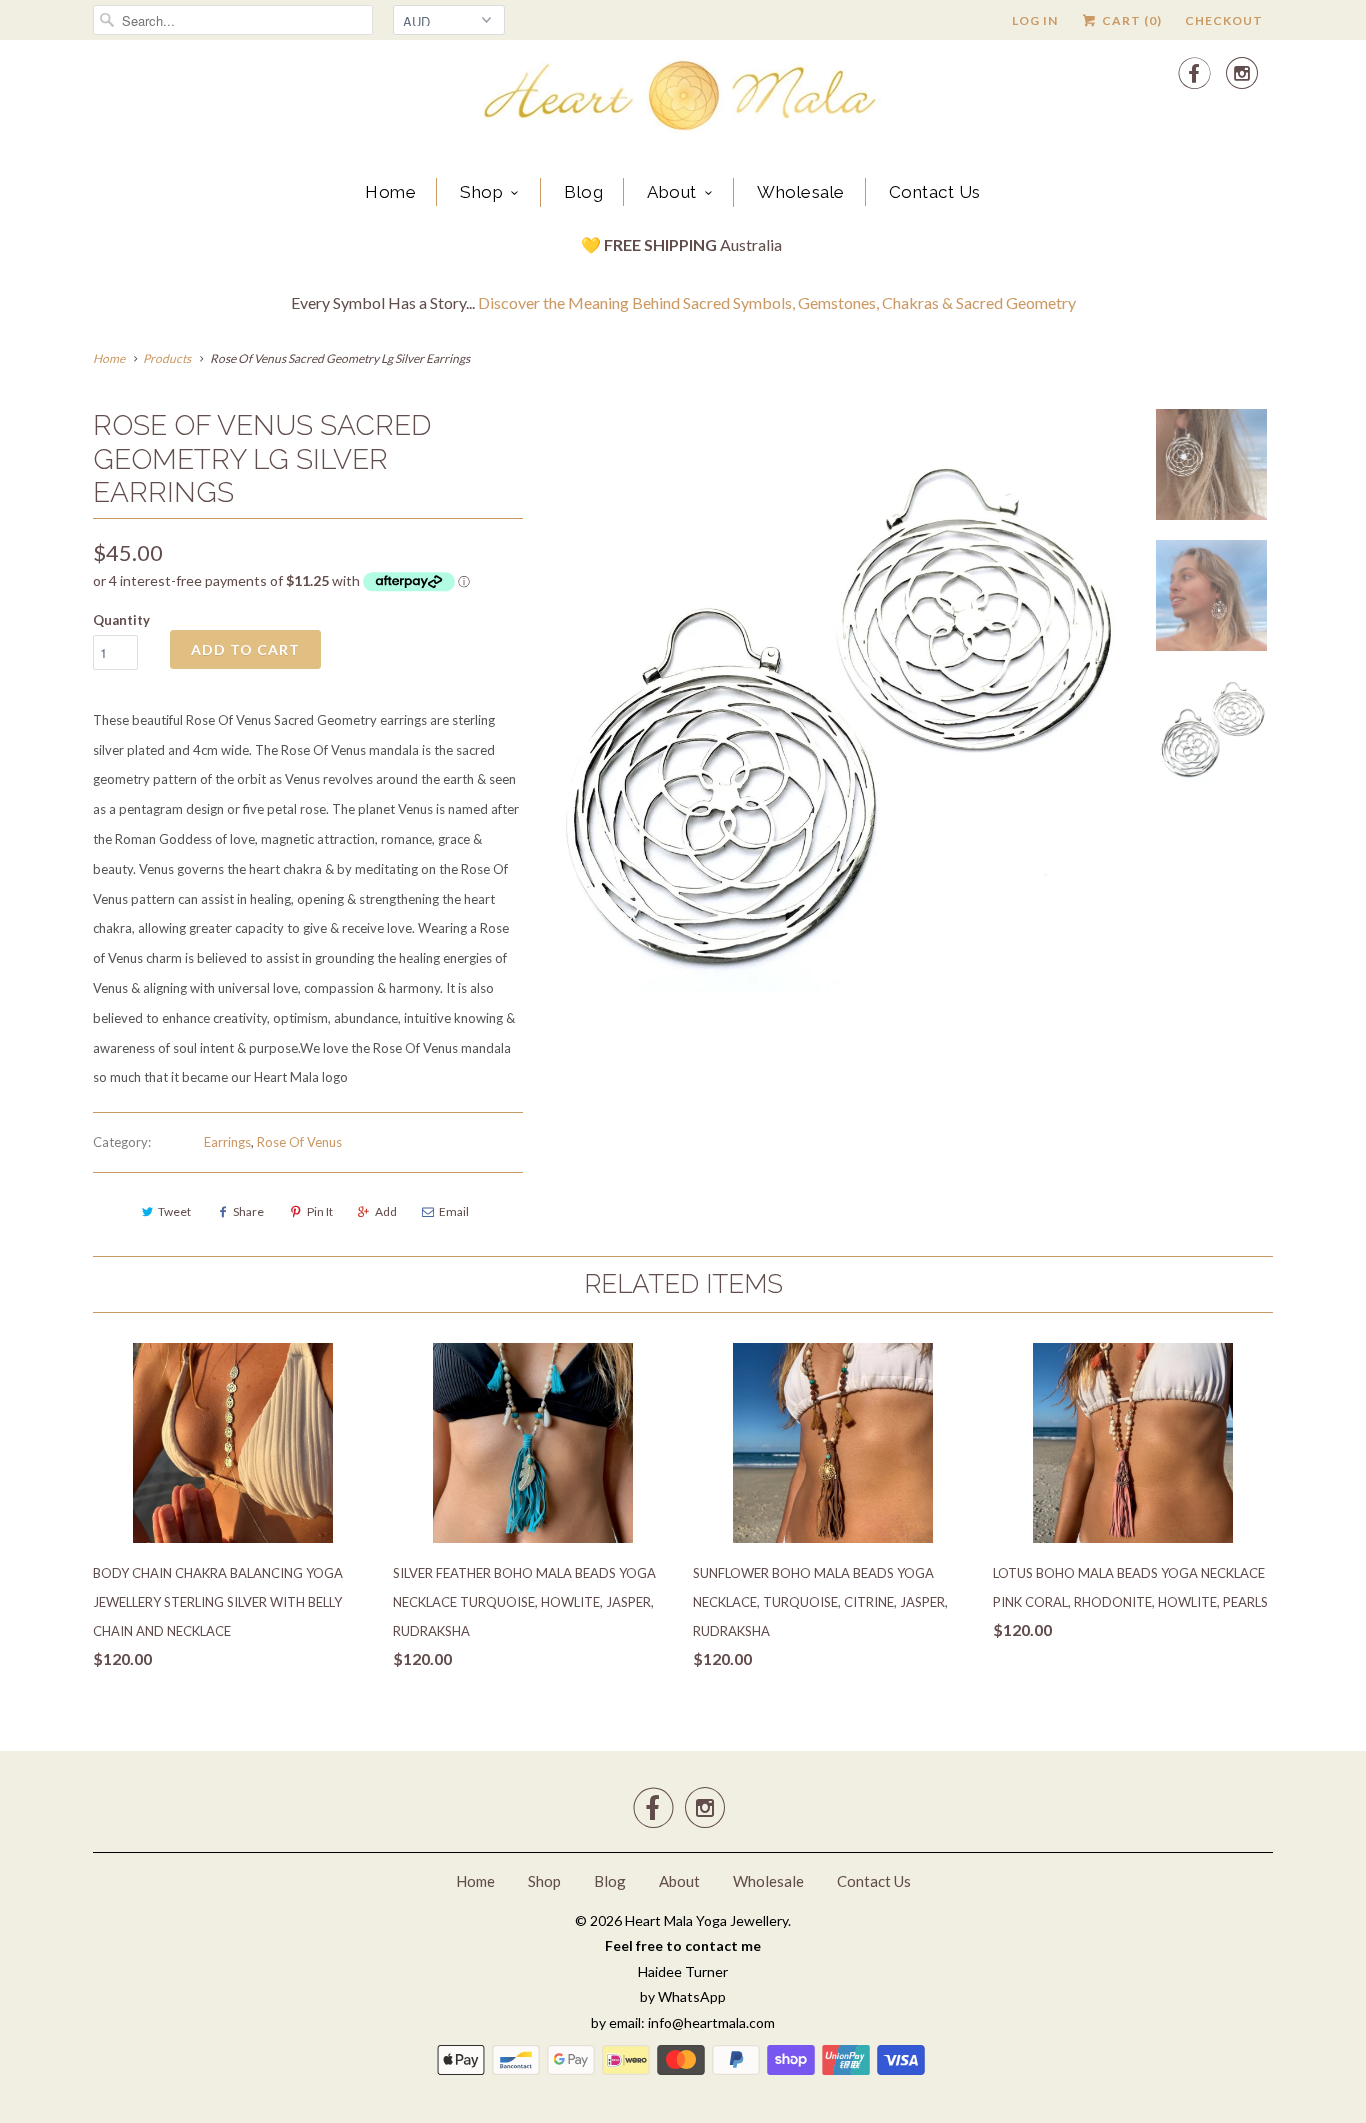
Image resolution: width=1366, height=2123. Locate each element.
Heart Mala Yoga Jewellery (706, 1920)
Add (386, 1211)
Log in (1035, 20)
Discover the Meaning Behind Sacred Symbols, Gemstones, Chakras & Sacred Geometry (777, 302)
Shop (481, 192)
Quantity (121, 620)
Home (390, 192)
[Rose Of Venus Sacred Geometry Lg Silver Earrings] (835, 701)
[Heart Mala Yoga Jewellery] (683, 99)
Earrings (227, 1142)
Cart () (1130, 20)
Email (454, 1211)
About (672, 192)
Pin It (320, 1211)
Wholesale (801, 192)
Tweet (174, 1211)
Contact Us (935, 192)
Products (167, 358)
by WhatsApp (683, 1996)
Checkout (1224, 20)
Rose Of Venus (299, 1142)
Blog (583, 192)
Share (248, 1211)
